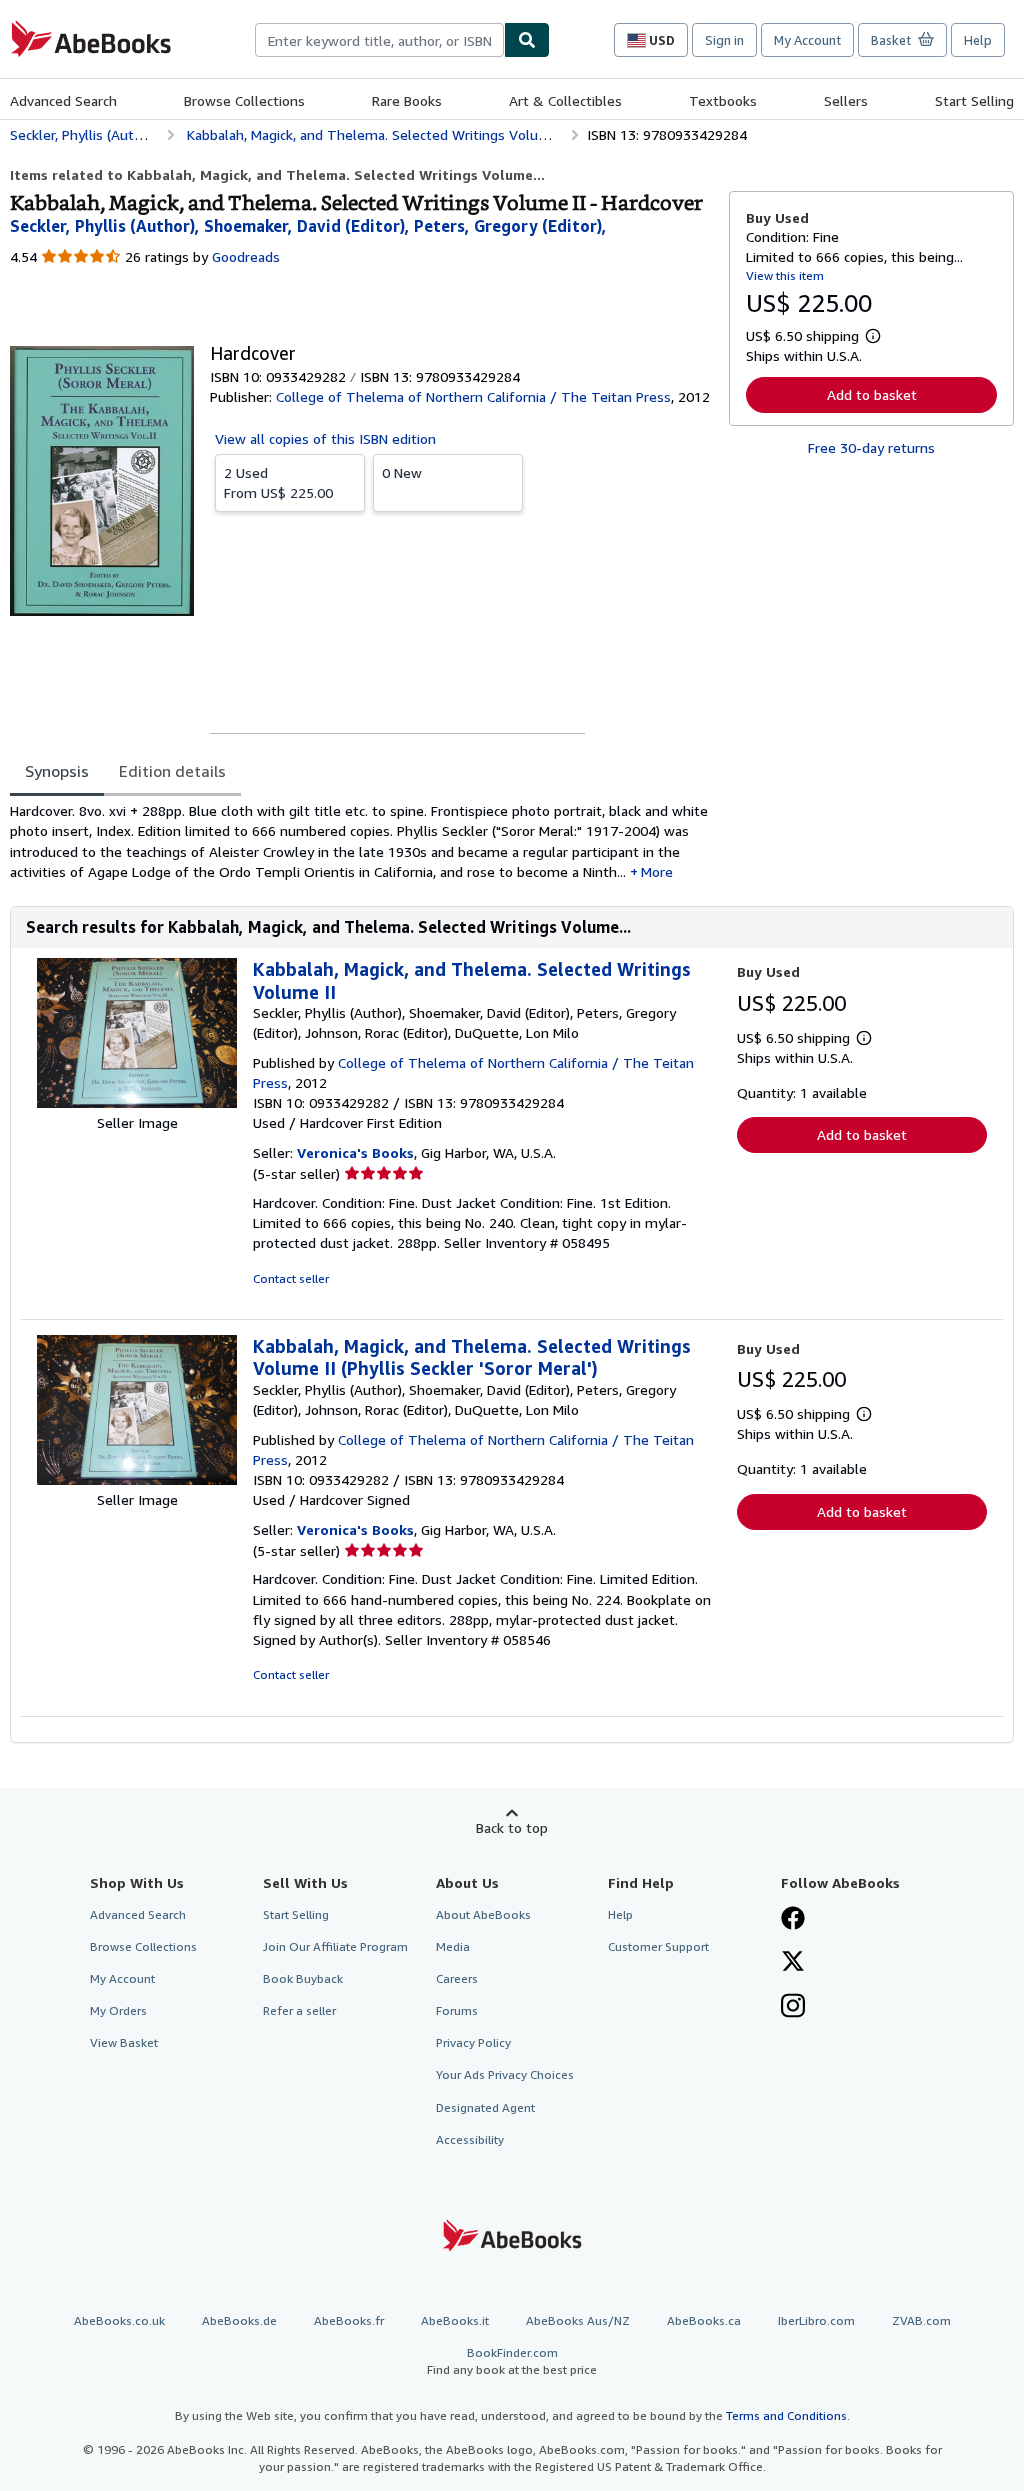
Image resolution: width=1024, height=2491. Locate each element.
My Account (807, 40)
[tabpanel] (361, 841)
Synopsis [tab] (57, 771)
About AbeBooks (483, 1914)
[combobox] (379, 40)
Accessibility (470, 2139)
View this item (785, 275)
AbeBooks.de (239, 2320)
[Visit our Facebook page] (793, 1920)
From (278, 482)
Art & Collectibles (565, 100)
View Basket (124, 2042)
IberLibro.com (816, 2320)
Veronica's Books (355, 1152)
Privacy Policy (473, 2042)
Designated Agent (485, 2107)
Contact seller (291, 1278)
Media (453, 1946)
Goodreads (246, 256)
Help (978, 40)
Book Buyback (303, 1978)
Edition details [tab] (172, 771)
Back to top (512, 1827)
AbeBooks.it (455, 2320)
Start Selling (974, 100)
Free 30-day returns (871, 447)
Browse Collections (244, 100)
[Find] (527, 40)
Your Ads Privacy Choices (505, 2074)
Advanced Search (63, 100)
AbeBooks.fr (349, 2320)
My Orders (118, 2010)
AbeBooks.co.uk (119, 2320)
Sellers (846, 100)
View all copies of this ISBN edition (325, 438)
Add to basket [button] (872, 394)
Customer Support (658, 1946)
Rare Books (407, 100)
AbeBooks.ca (704, 2320)
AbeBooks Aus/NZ (578, 2320)
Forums (457, 2010)
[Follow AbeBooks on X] (793, 1963)
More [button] (657, 871)
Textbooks (723, 100)
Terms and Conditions (786, 2415)
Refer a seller (299, 2010)
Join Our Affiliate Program (335, 1946)
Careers (457, 1978)
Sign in (724, 40)
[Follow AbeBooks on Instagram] (793, 2008)
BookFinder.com (512, 2361)
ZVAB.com (921, 2320)
